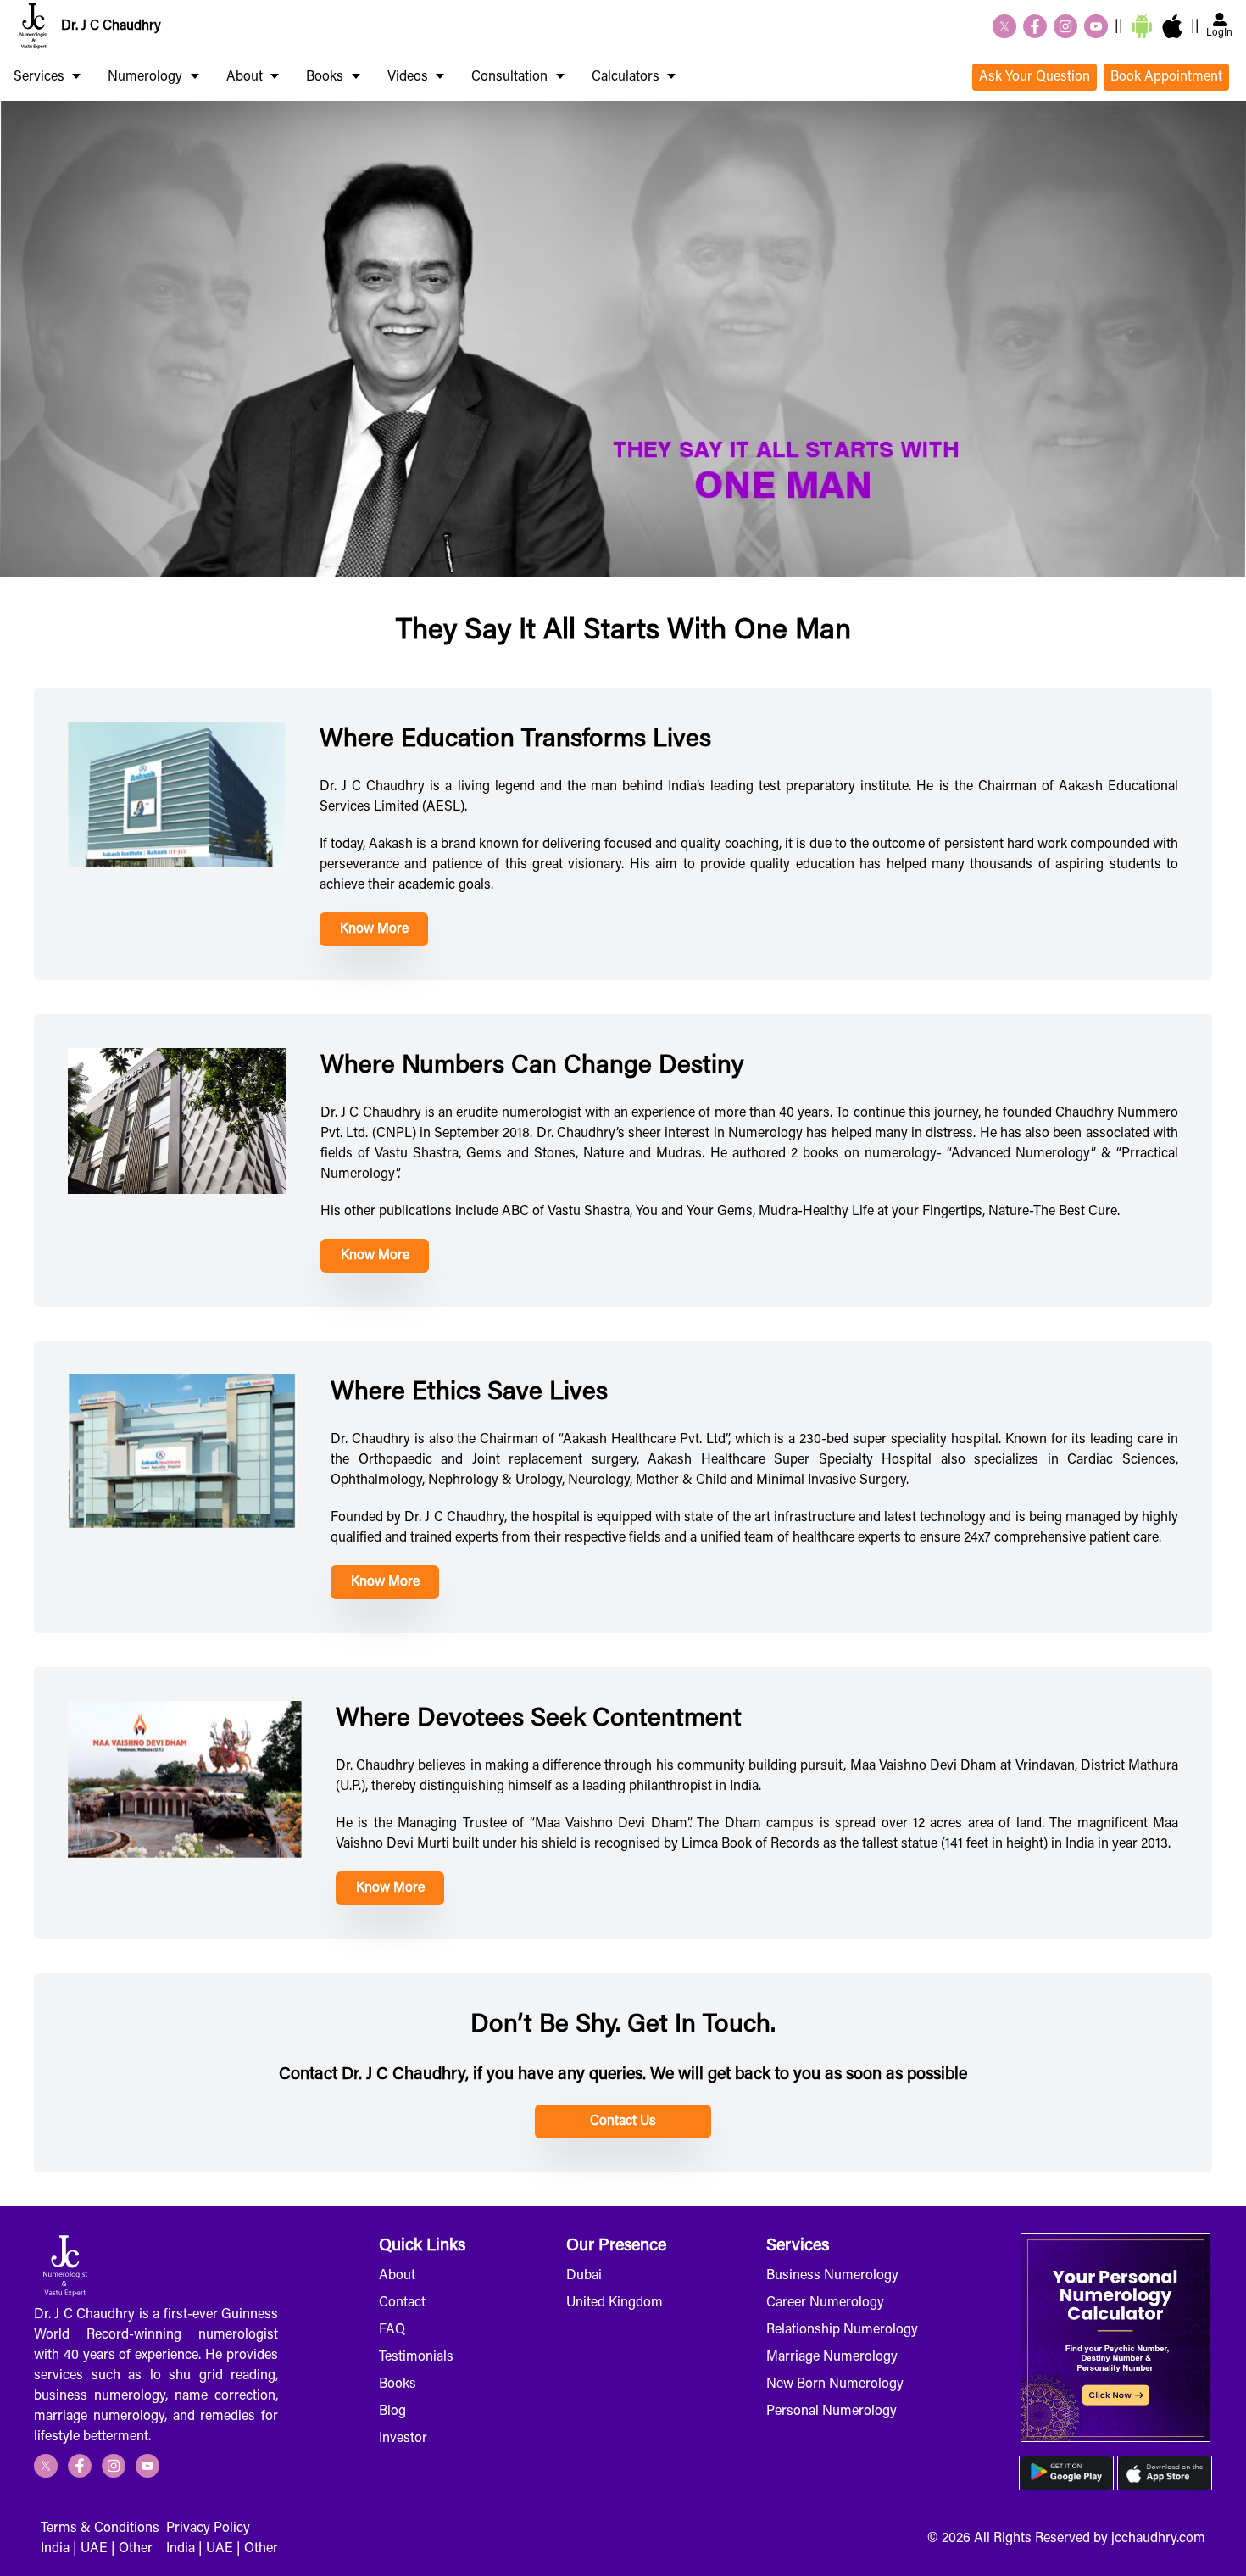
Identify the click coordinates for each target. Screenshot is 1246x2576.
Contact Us (623, 2122)
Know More (374, 929)
